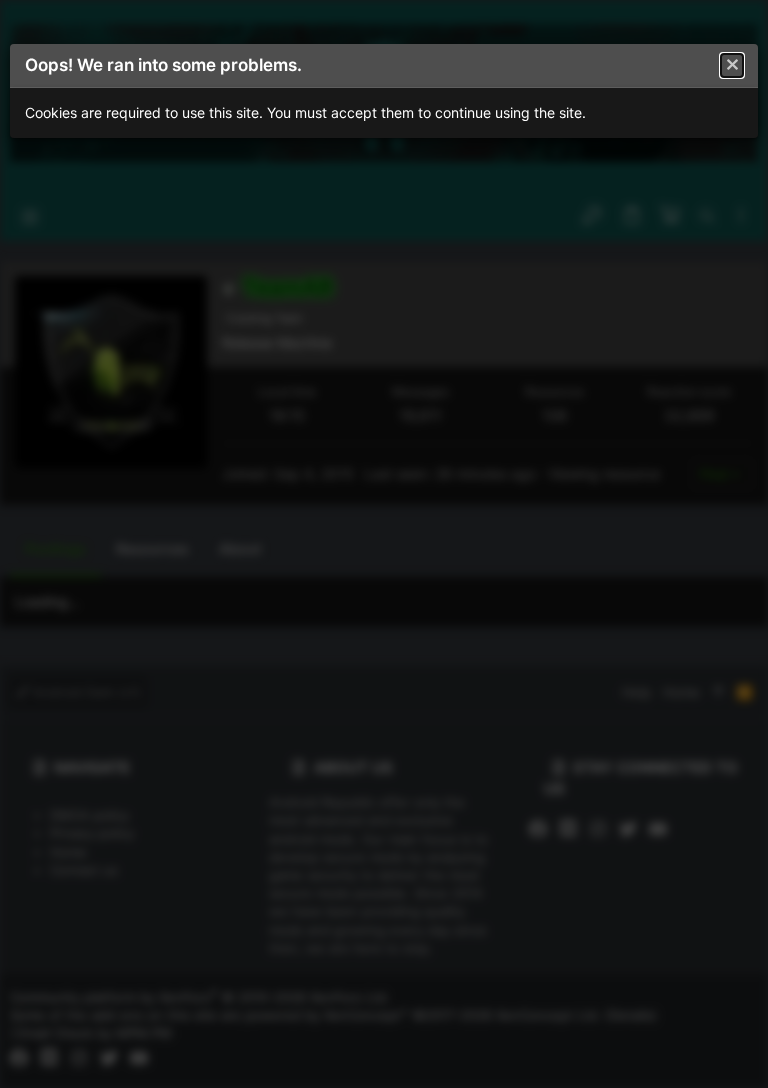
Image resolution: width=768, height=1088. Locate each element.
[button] (732, 66)
